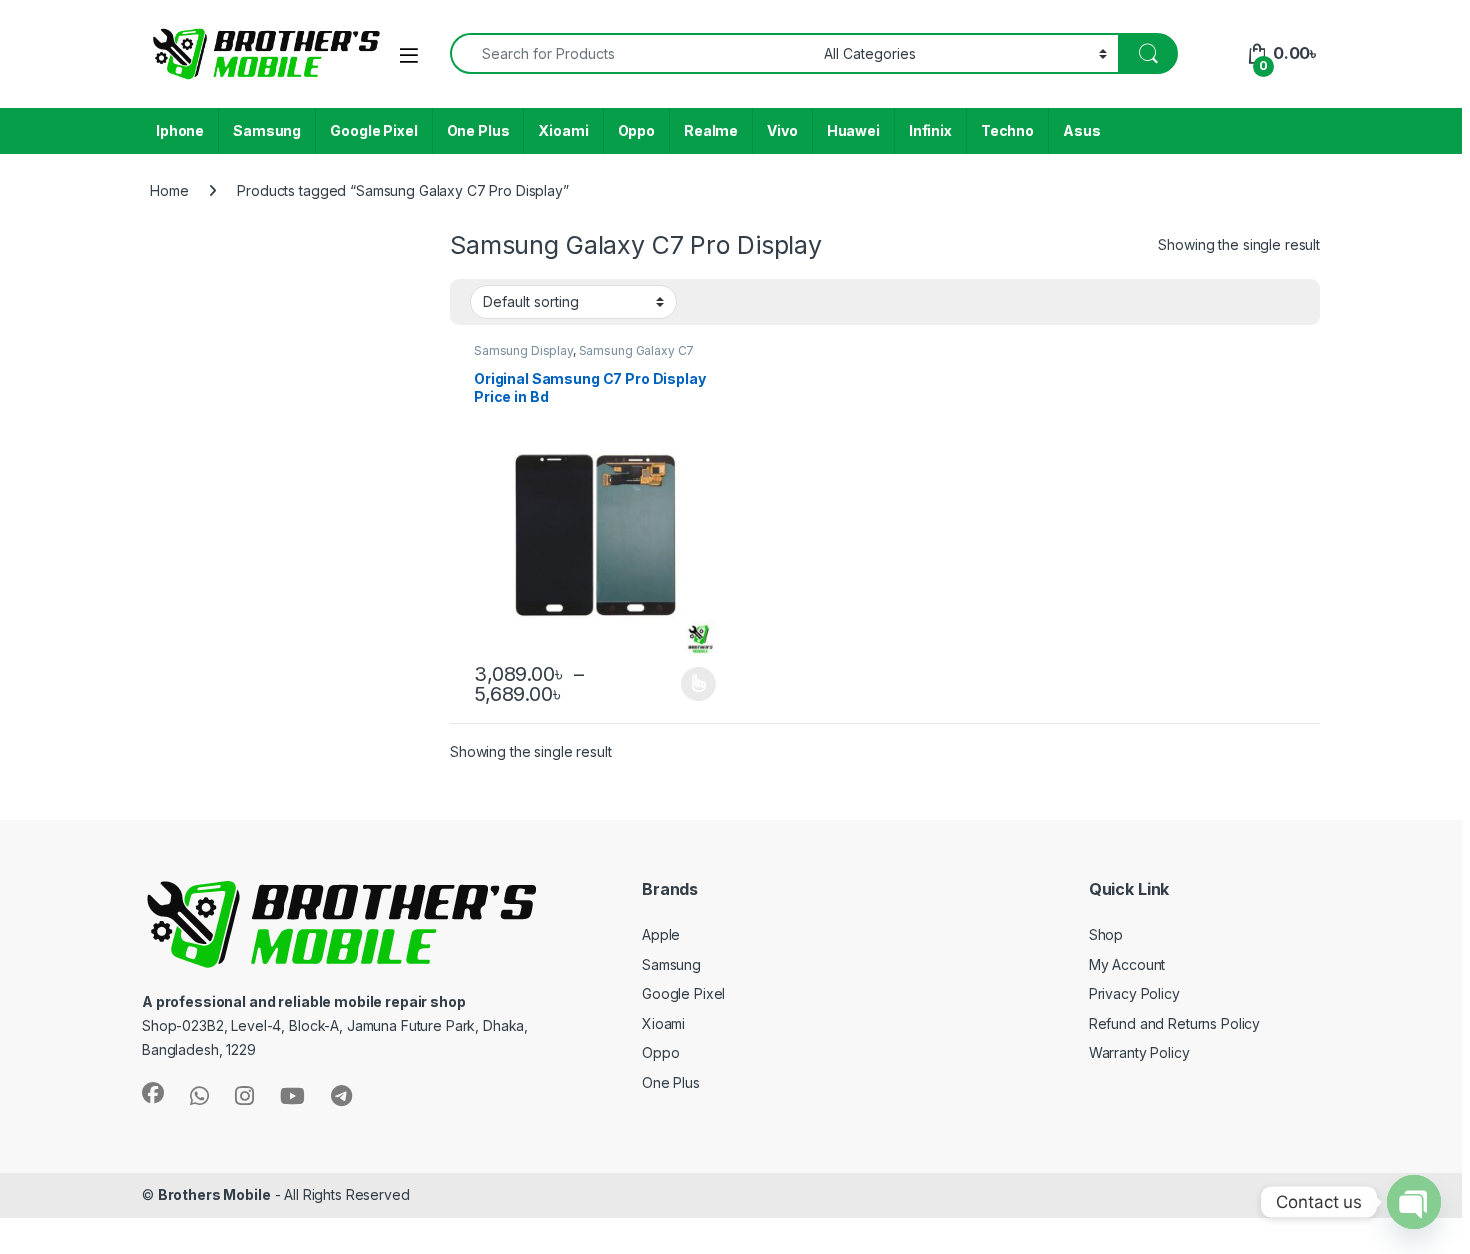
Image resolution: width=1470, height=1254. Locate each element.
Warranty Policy (1139, 1052)
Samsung (267, 130)
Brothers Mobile (214, 1194)
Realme (711, 130)
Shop (1106, 934)
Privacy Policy (1134, 993)
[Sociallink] (153, 1093)
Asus (1081, 130)
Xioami (563, 130)
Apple (661, 934)
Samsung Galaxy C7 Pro (584, 357)
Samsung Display (523, 350)
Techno (1007, 130)
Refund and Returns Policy (1175, 1023)
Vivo (782, 130)
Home (169, 190)
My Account (1127, 964)
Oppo (636, 130)
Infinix (930, 130)
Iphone (180, 130)
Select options (692, 684)
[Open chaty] (1414, 1202)
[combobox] (631, 53)
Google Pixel (373, 130)
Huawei (853, 130)
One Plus (478, 130)
